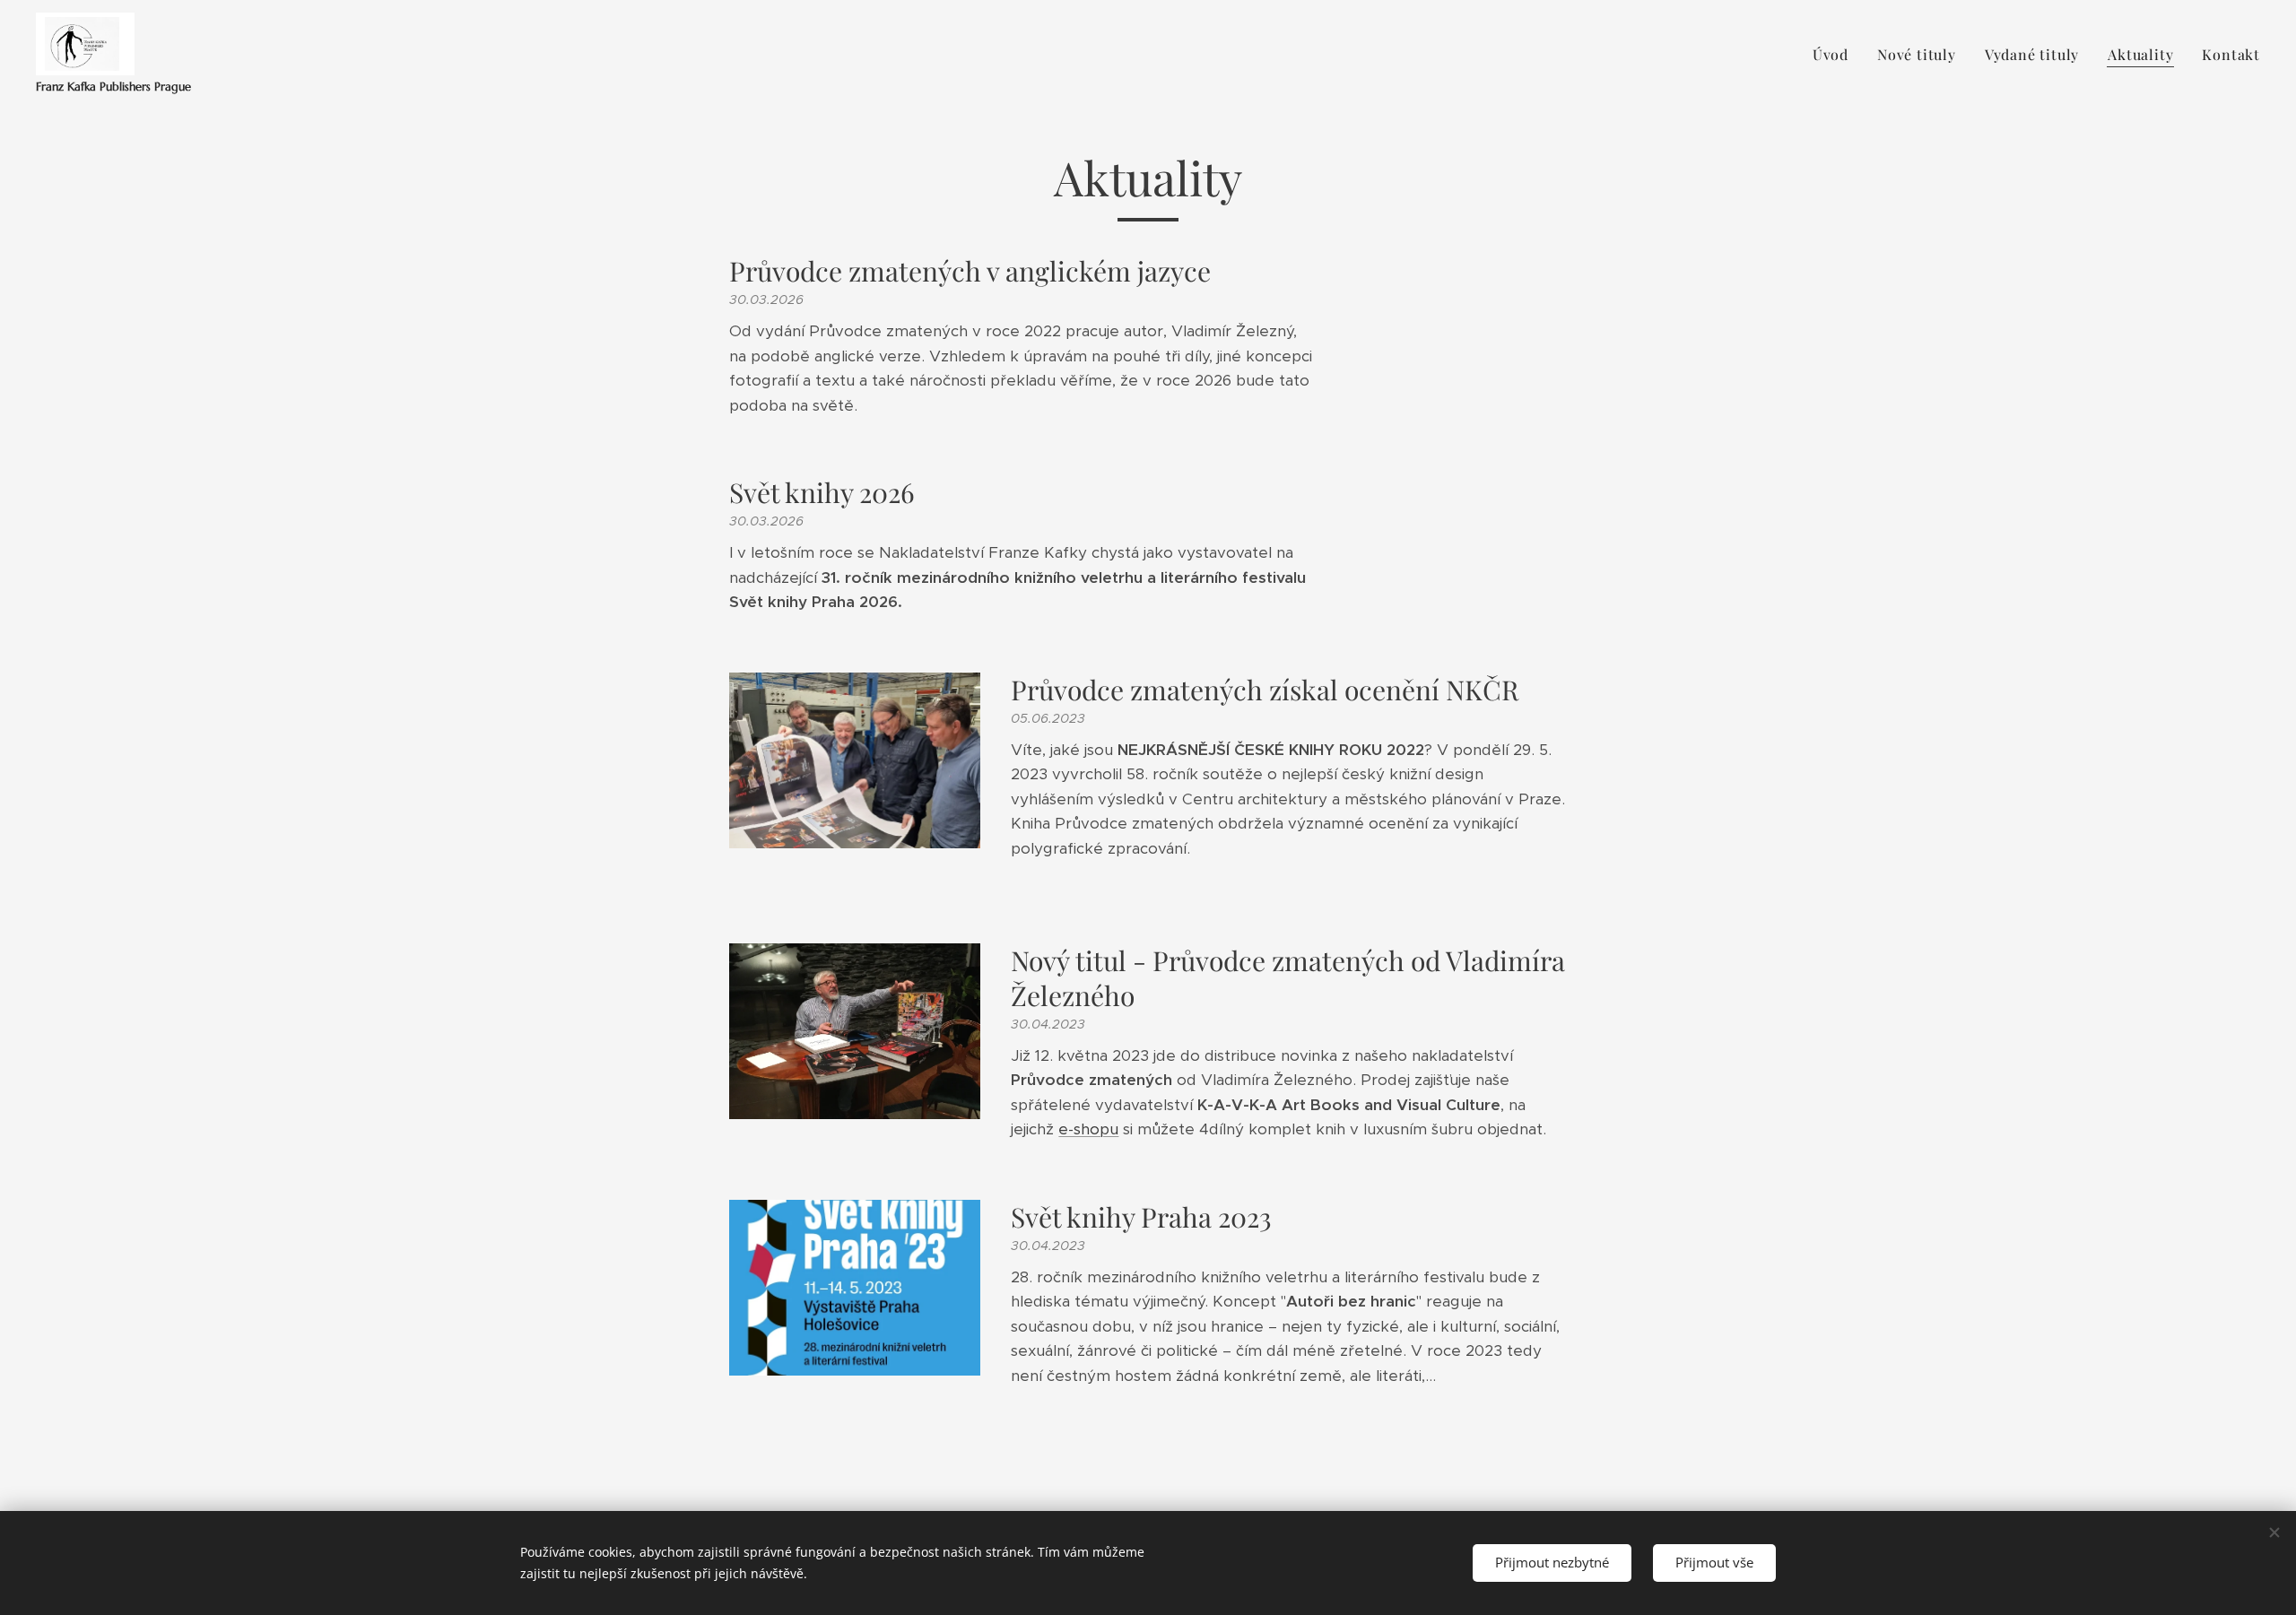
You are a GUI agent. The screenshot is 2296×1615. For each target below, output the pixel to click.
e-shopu (1088, 1129)
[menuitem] (1835, 55)
